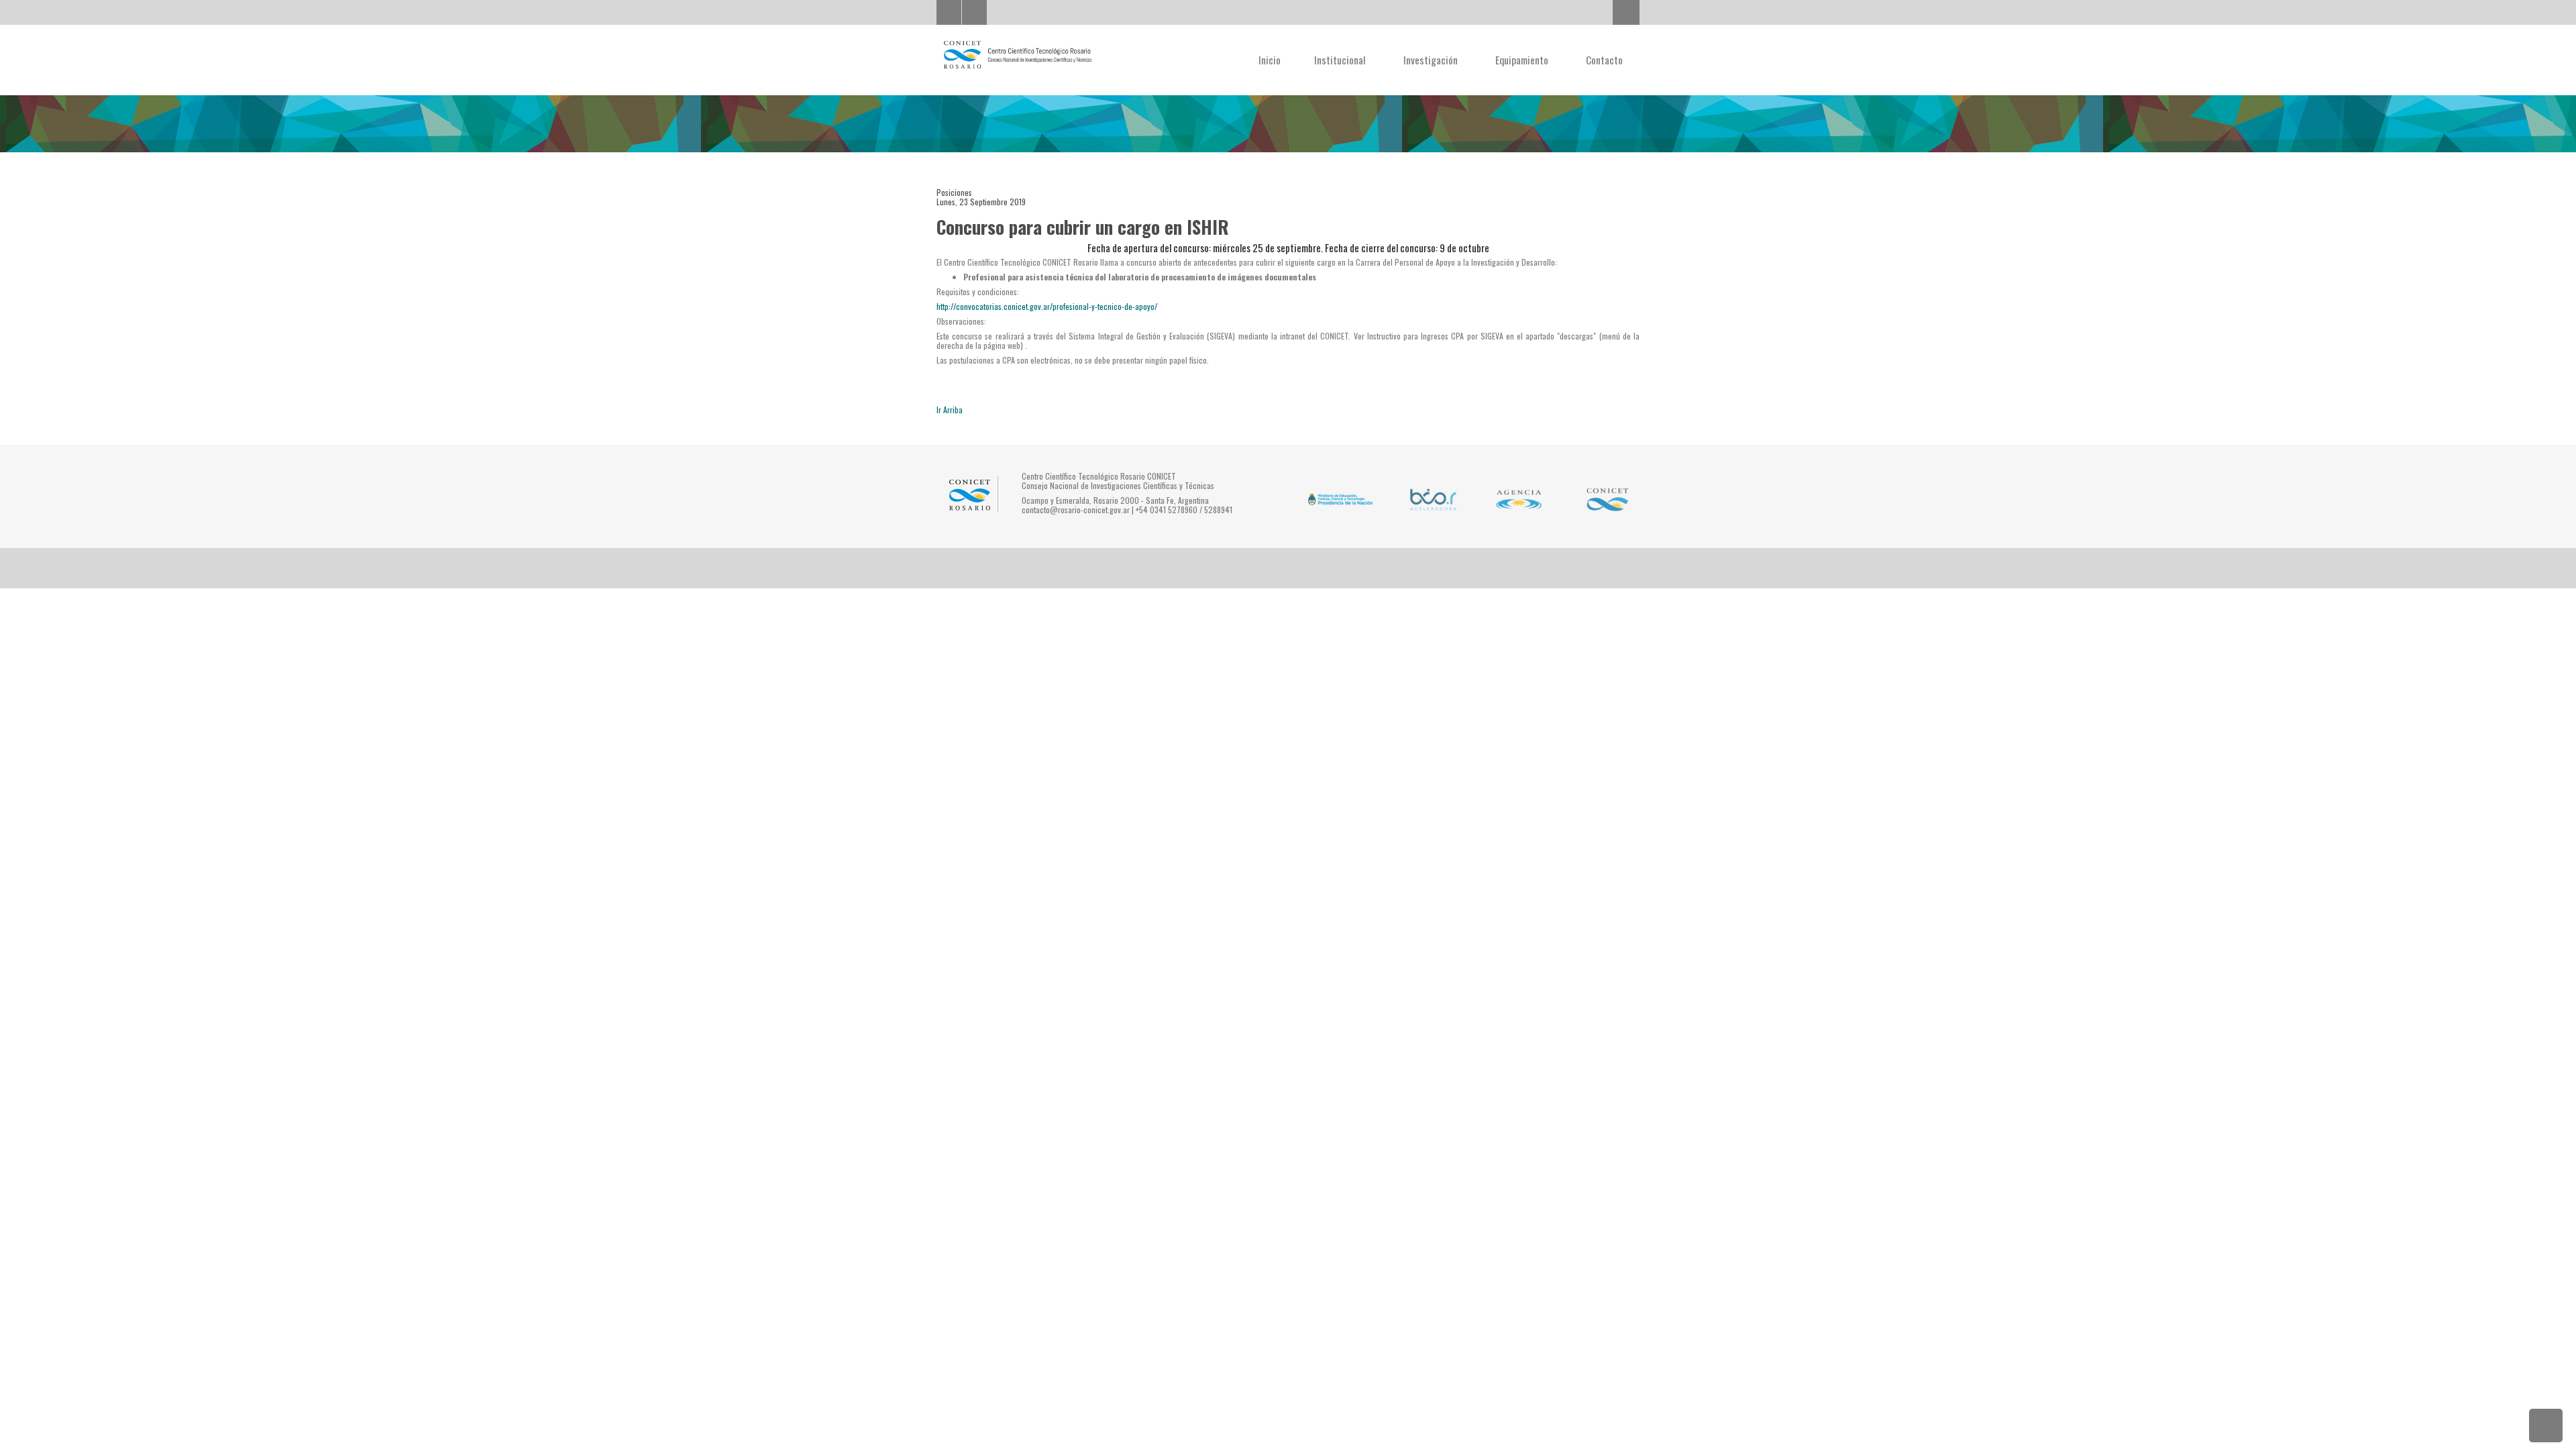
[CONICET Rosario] (1017, 55)
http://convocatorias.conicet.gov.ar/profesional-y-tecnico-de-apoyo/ (1047, 306)
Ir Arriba (950, 410)
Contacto (1604, 60)
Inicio (1270, 60)
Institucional (1341, 60)
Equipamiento (1523, 60)
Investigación (1432, 60)
